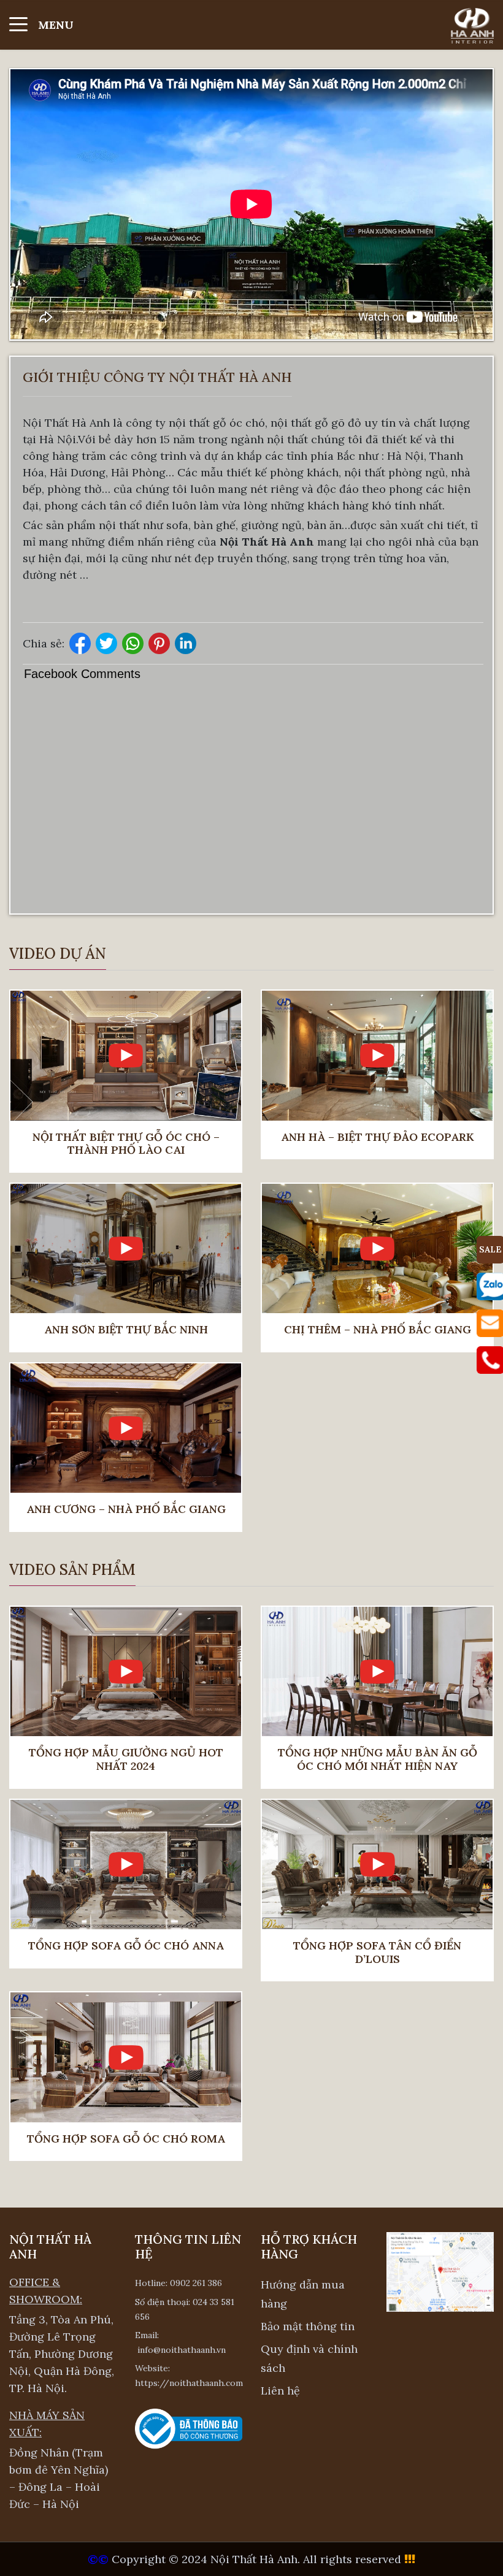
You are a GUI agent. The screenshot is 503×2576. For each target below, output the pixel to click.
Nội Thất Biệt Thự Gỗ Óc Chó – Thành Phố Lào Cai (126, 1144)
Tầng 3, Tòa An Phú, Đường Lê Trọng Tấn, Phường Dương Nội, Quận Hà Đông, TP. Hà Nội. (62, 2354)
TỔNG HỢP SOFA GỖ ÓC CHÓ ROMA (126, 2139)
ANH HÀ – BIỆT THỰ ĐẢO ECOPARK (378, 1137)
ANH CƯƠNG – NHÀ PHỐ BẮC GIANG (126, 1509)
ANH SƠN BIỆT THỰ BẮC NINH (126, 1330)
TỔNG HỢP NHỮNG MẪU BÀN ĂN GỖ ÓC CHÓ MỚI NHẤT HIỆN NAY (378, 1759)
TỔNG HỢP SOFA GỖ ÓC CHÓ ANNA (126, 1946)
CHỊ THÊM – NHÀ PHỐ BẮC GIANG (378, 1330)
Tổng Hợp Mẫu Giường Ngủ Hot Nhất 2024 (126, 1759)
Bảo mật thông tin (308, 2326)
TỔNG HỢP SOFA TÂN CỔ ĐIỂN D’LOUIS (377, 1952)
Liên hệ (280, 2391)
